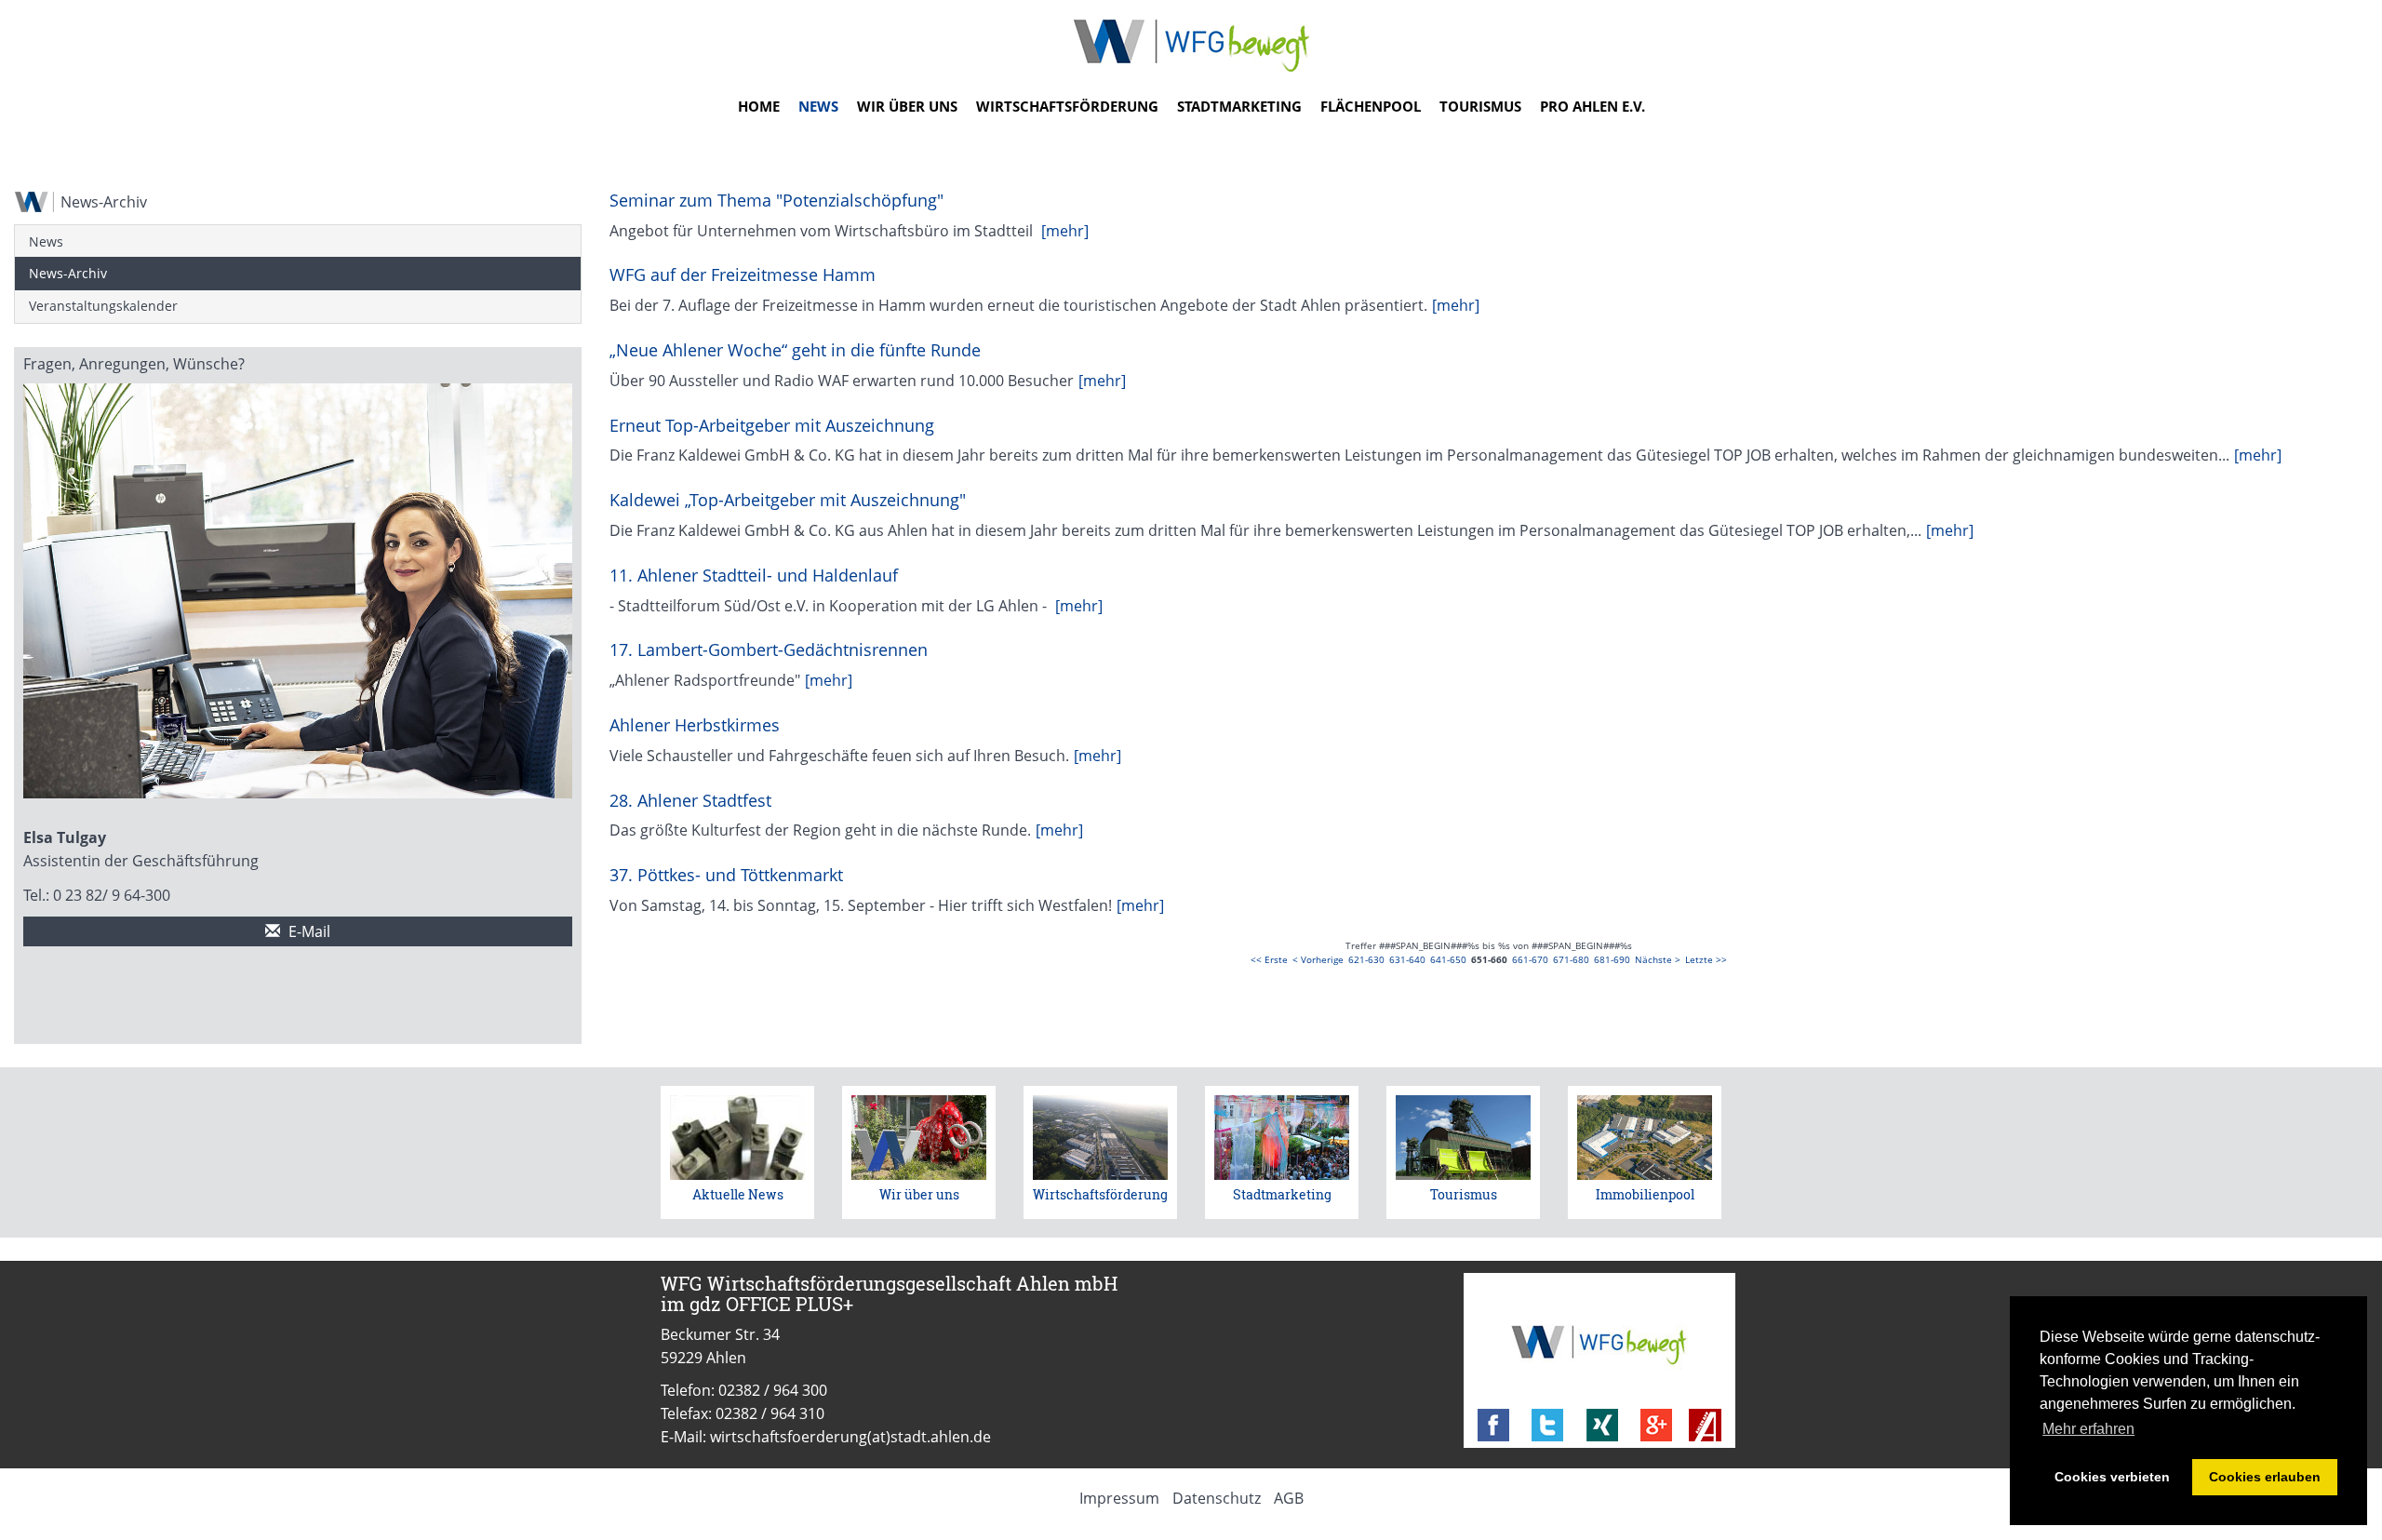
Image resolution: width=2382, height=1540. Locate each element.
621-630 (1366, 959)
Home (759, 106)
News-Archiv (68, 273)
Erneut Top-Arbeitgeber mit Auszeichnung (772, 425)
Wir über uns (907, 106)
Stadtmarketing (1239, 106)
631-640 (1407, 959)
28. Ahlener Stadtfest (690, 800)
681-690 (1612, 959)
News (818, 106)
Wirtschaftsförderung (1067, 106)
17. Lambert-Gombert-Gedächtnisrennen (769, 649)
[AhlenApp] (1705, 1425)
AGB (1289, 1498)
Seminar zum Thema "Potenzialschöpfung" (776, 200)
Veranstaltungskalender (103, 306)
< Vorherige (1318, 959)
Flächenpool (1371, 106)
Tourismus (1480, 106)
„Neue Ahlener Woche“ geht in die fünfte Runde (795, 350)
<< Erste (1269, 959)
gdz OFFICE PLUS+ (771, 1304)
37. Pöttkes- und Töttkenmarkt (726, 875)
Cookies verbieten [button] (2112, 1477)
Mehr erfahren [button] (2088, 1429)
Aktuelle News (738, 1194)
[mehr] (1065, 231)
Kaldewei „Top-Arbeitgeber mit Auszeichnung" (788, 500)
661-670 (1530, 959)
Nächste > (1658, 959)
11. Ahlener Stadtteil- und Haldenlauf (754, 575)
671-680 (1571, 959)
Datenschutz (1217, 1498)
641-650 (1448, 959)
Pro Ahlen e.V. (1592, 106)
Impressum (1119, 1498)
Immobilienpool (1645, 1194)
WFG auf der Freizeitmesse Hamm (743, 275)
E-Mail (308, 931)
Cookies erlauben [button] (2265, 1477)
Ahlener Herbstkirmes (695, 725)
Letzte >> (1706, 959)
